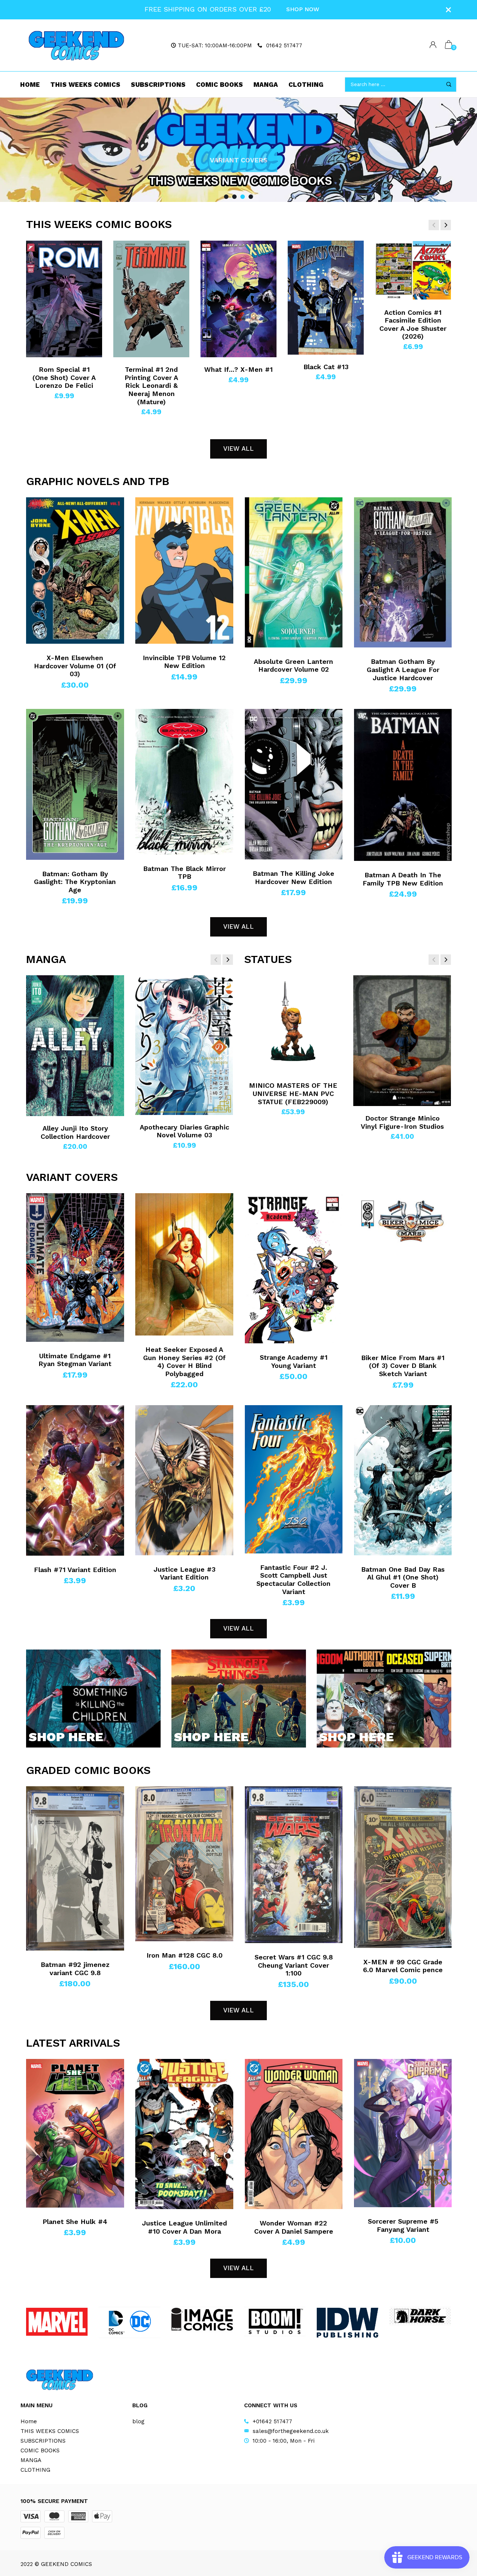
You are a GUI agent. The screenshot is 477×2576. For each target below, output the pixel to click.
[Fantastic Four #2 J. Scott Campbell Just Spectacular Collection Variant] (294, 1479)
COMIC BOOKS (219, 85)
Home (30, 85)
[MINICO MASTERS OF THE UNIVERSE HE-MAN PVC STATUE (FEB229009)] (293, 1024)
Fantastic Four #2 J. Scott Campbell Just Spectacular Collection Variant (293, 1579)
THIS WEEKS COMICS (85, 85)
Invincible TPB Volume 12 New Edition (184, 662)
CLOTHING (306, 85)
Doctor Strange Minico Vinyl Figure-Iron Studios (402, 1122)
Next (458, 150)
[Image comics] (202, 2319)
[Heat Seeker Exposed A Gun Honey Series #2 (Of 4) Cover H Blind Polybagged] (184, 1264)
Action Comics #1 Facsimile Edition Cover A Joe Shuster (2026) (413, 324)
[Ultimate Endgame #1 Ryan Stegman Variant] (75, 1268)
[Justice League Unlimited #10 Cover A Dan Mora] (184, 2134)
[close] (448, 10)
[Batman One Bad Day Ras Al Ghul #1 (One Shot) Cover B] (403, 1480)
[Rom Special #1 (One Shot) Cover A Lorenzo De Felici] (64, 299)
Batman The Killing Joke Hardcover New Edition (293, 877)
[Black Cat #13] (326, 298)
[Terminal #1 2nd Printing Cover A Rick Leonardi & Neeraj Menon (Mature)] (151, 299)
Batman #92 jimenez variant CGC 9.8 (75, 1969)
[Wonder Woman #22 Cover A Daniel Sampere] (294, 2134)
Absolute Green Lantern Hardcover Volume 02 (293, 666)
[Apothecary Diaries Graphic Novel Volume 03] (184, 1045)
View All (238, 449)
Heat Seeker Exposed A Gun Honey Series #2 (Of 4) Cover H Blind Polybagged (184, 1362)
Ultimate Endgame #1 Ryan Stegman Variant (75, 1360)
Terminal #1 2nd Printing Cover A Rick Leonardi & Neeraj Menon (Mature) (151, 385)
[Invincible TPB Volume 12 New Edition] (184, 571)
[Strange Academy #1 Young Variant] (294, 1268)
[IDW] (348, 2323)
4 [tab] (251, 197)
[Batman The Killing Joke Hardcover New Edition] (294, 784)
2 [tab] (234, 197)
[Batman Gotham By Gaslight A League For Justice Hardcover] (403, 573)
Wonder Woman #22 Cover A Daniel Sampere (294, 2227)
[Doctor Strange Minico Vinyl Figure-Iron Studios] (402, 1041)
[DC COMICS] (129, 2322)
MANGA (266, 85)
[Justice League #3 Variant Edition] (184, 1480)
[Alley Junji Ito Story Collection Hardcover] (75, 1046)
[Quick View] (39, 261)
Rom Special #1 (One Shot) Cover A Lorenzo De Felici (64, 377)
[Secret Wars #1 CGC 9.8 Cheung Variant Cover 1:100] (294, 1865)
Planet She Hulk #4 (75, 2222)
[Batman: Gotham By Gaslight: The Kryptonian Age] (75, 784)
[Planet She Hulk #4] (75, 2133)
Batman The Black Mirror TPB (184, 873)
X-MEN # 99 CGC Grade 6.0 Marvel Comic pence (403, 1966)
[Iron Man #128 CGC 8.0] (184, 1864)
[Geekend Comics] (76, 45)
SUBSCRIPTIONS (158, 85)
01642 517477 (284, 45)
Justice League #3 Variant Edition (184, 1573)
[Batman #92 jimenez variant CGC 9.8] (75, 1868)
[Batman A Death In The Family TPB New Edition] (403, 785)
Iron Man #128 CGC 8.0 (184, 1955)
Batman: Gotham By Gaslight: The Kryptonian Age (75, 882)
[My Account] (433, 45)
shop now (303, 9)
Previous (19, 150)
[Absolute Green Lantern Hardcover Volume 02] (294, 572)
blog (138, 2421)
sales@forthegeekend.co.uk (291, 2431)
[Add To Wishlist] (39, 248)
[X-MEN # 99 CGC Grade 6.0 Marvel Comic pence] (403, 1867)
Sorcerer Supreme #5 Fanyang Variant (403, 2225)
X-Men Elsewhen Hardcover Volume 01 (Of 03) (75, 666)
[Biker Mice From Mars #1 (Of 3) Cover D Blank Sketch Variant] (403, 1268)
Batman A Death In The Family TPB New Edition (403, 879)
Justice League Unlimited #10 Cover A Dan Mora (184, 2227)
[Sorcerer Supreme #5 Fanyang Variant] (403, 2133)
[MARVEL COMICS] (57, 2322)
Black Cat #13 (326, 367)
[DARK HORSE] (420, 2316)
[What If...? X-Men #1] (238, 299)
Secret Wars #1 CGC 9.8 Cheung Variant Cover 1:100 (294, 1965)
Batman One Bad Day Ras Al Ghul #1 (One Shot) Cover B (403, 1577)
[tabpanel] (238, 150)
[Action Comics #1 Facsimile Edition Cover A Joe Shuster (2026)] (413, 270)
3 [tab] (243, 197)
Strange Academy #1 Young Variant (294, 1361)
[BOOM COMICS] (275, 2321)
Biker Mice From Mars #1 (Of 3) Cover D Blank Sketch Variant (403, 1366)
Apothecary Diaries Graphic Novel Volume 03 (184, 1131)
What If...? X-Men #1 (238, 369)
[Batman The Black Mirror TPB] (184, 782)
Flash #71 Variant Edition (75, 1570)
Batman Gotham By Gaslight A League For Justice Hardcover (403, 669)
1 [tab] (226, 197)
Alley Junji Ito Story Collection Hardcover (75, 1132)
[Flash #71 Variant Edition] (75, 1480)
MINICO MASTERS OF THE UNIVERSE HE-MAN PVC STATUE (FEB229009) (293, 1093)
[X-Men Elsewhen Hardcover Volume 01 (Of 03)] (75, 571)
